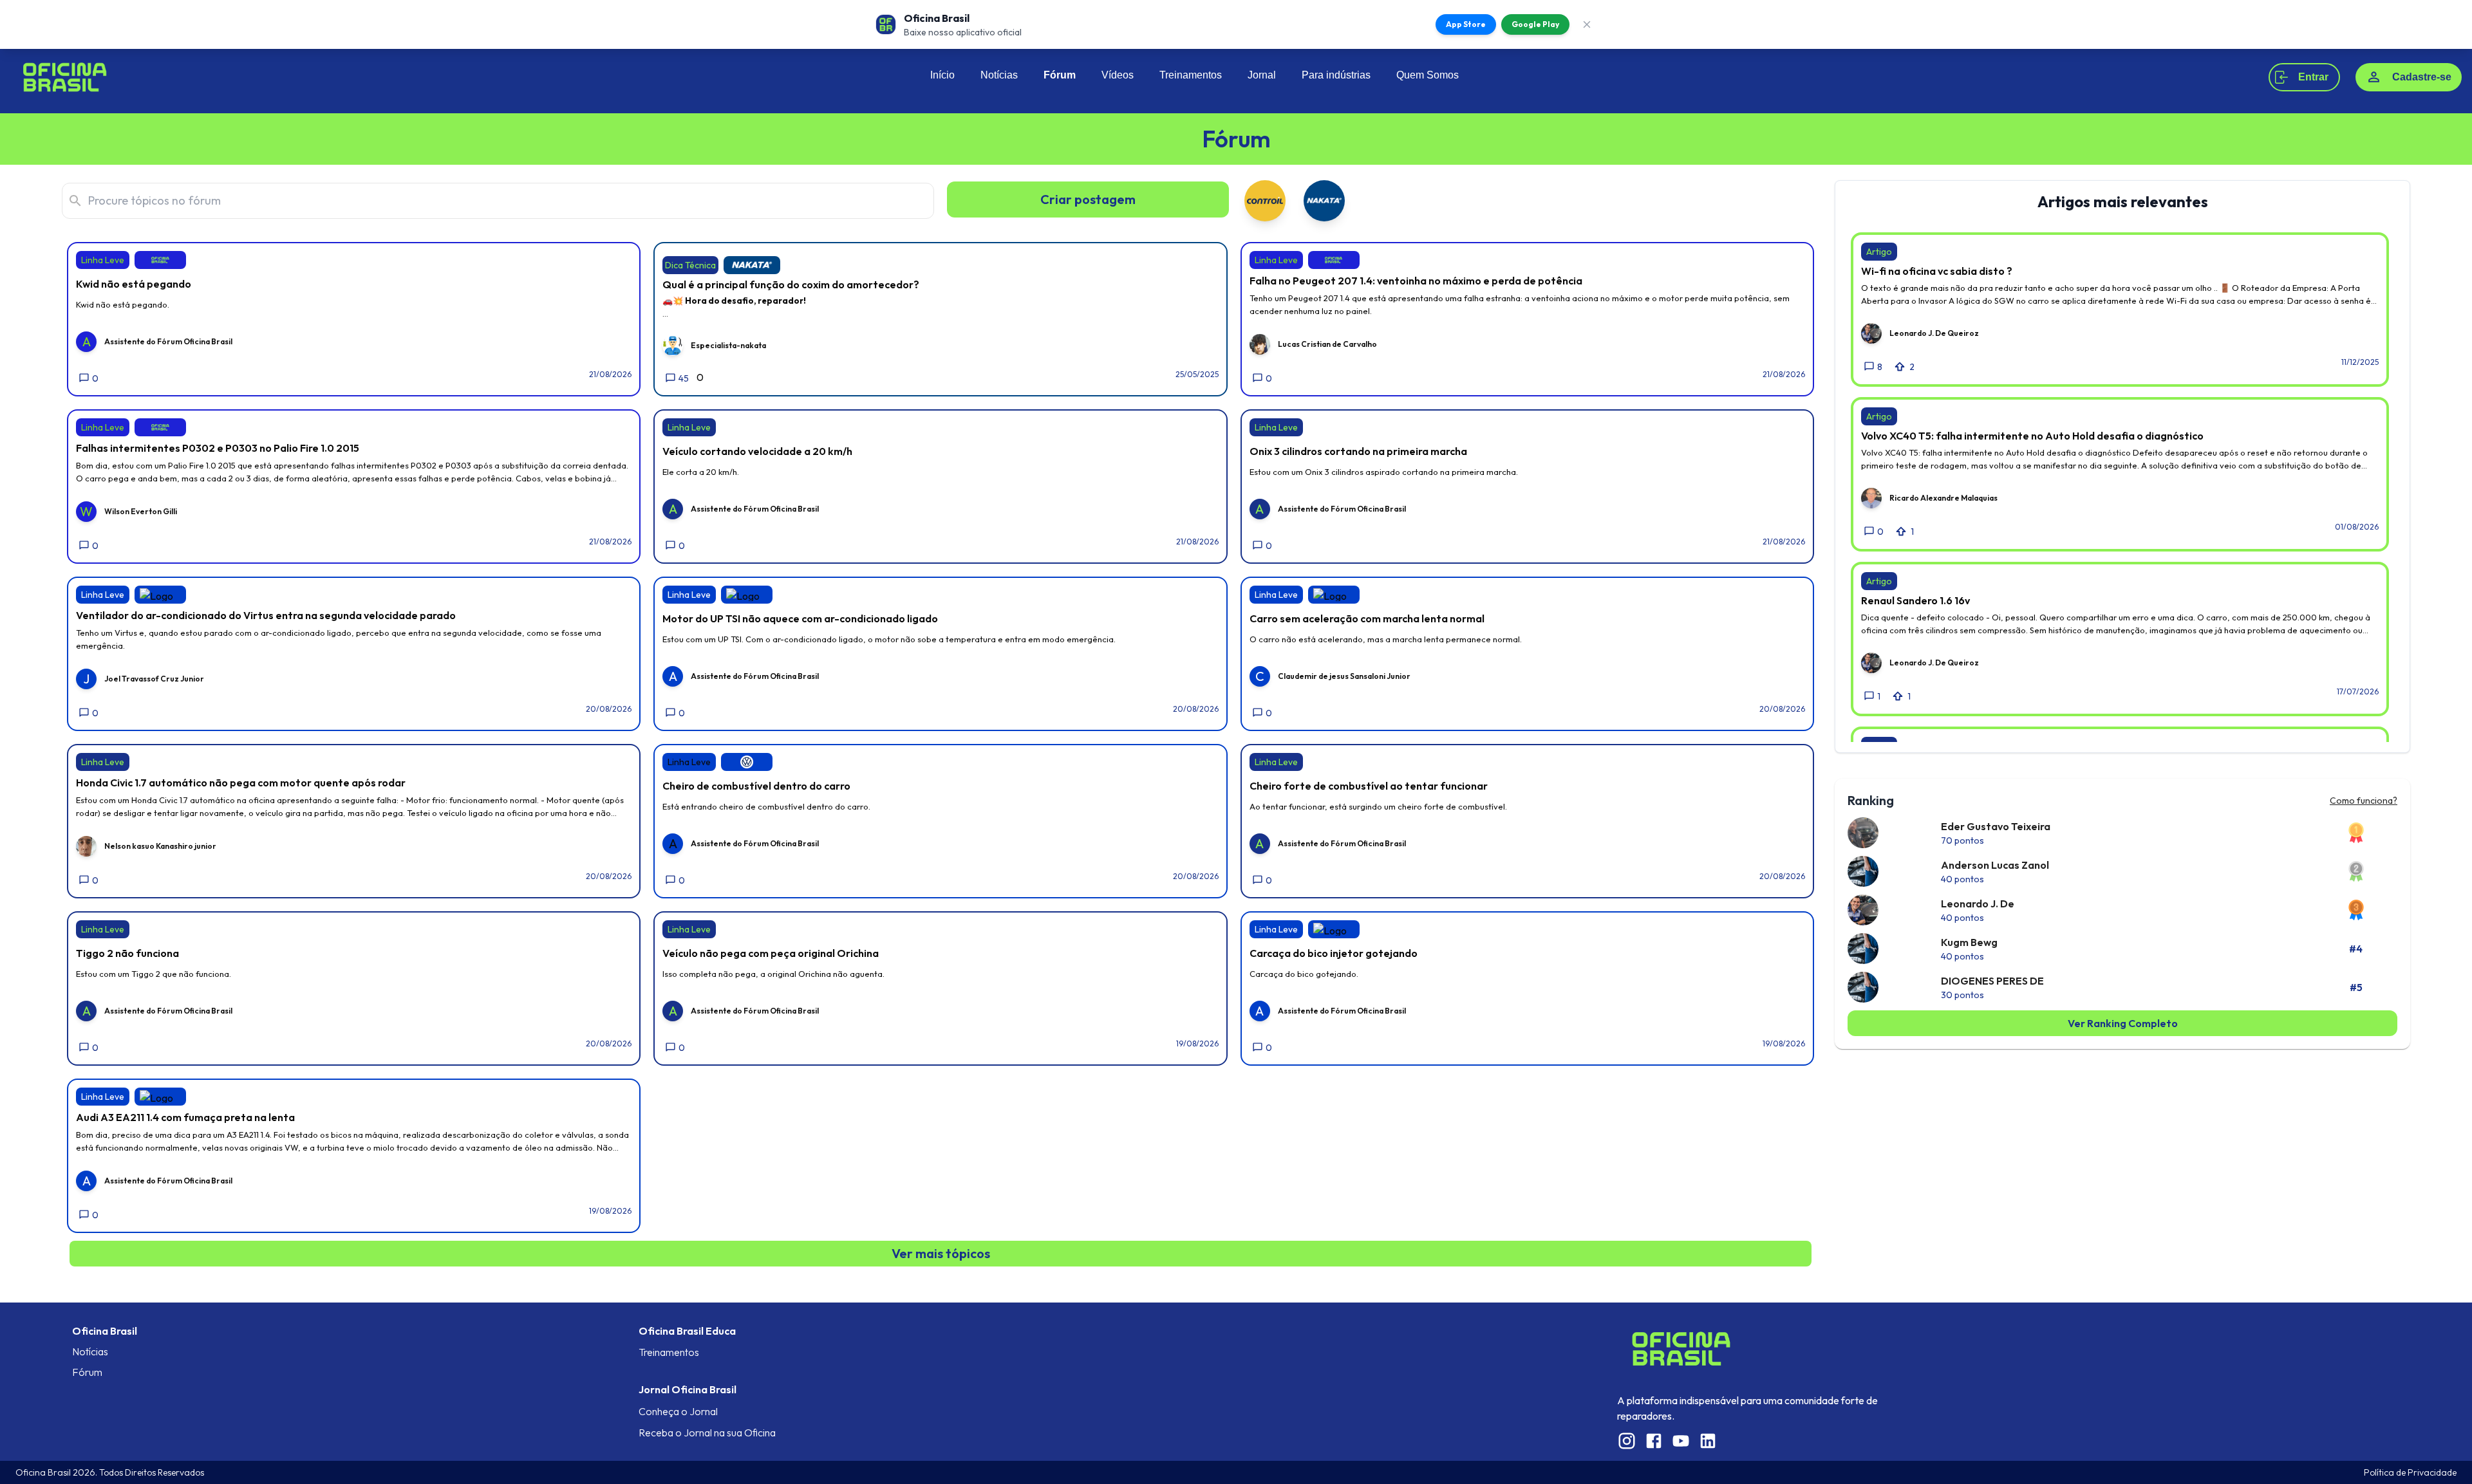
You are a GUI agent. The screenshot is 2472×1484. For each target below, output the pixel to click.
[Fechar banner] (1587, 24)
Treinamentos (1191, 75)
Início (942, 75)
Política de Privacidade (2410, 1472)
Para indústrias (1336, 75)
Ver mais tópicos (941, 1253)
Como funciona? (2364, 801)
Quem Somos (1428, 75)
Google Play (1535, 24)
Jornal (1262, 75)
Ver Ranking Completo (2123, 1023)
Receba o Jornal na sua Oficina (707, 1433)
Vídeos (1118, 75)
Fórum (1060, 75)
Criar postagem (1088, 199)
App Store (1466, 24)
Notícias (999, 75)
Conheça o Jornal (678, 1411)
